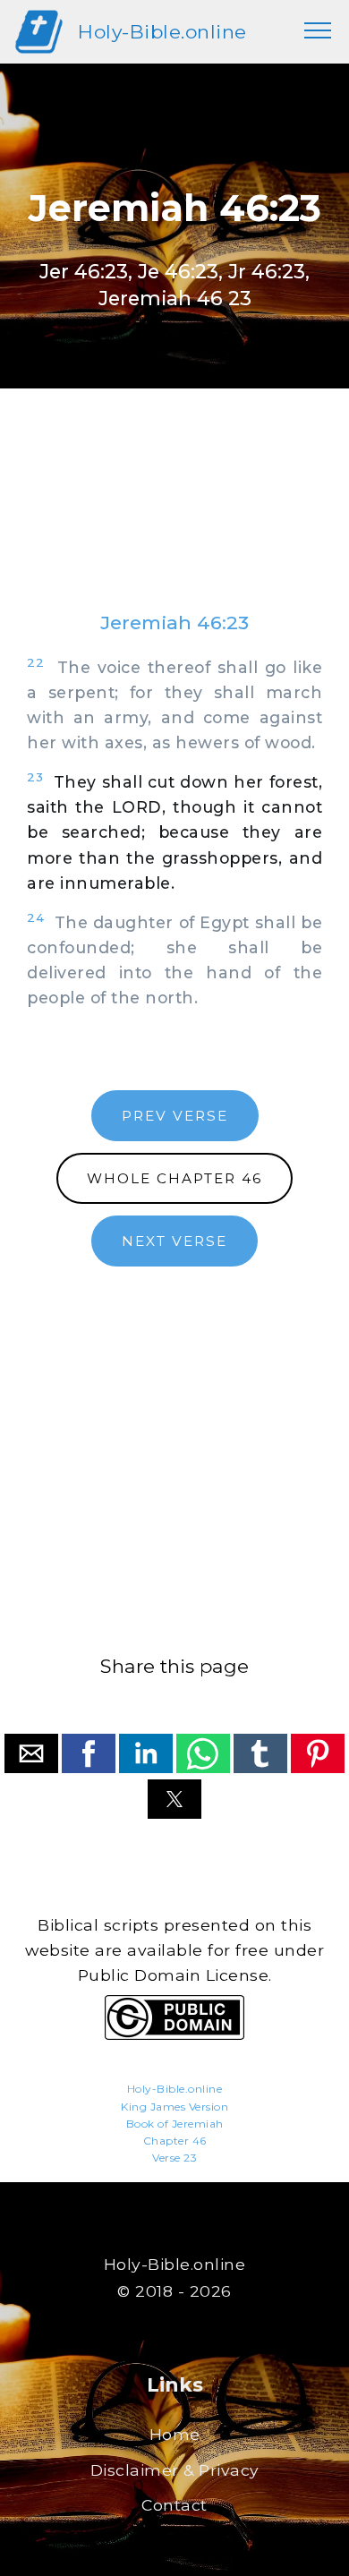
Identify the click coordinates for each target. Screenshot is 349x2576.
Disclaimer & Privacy (175, 2470)
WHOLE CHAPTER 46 (174, 1178)
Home (175, 2434)
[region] (174, 517)
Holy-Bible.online (162, 32)
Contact (174, 2505)
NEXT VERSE (174, 1241)
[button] (31, 1753)
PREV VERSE (175, 1116)
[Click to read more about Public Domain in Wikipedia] (174, 2035)
